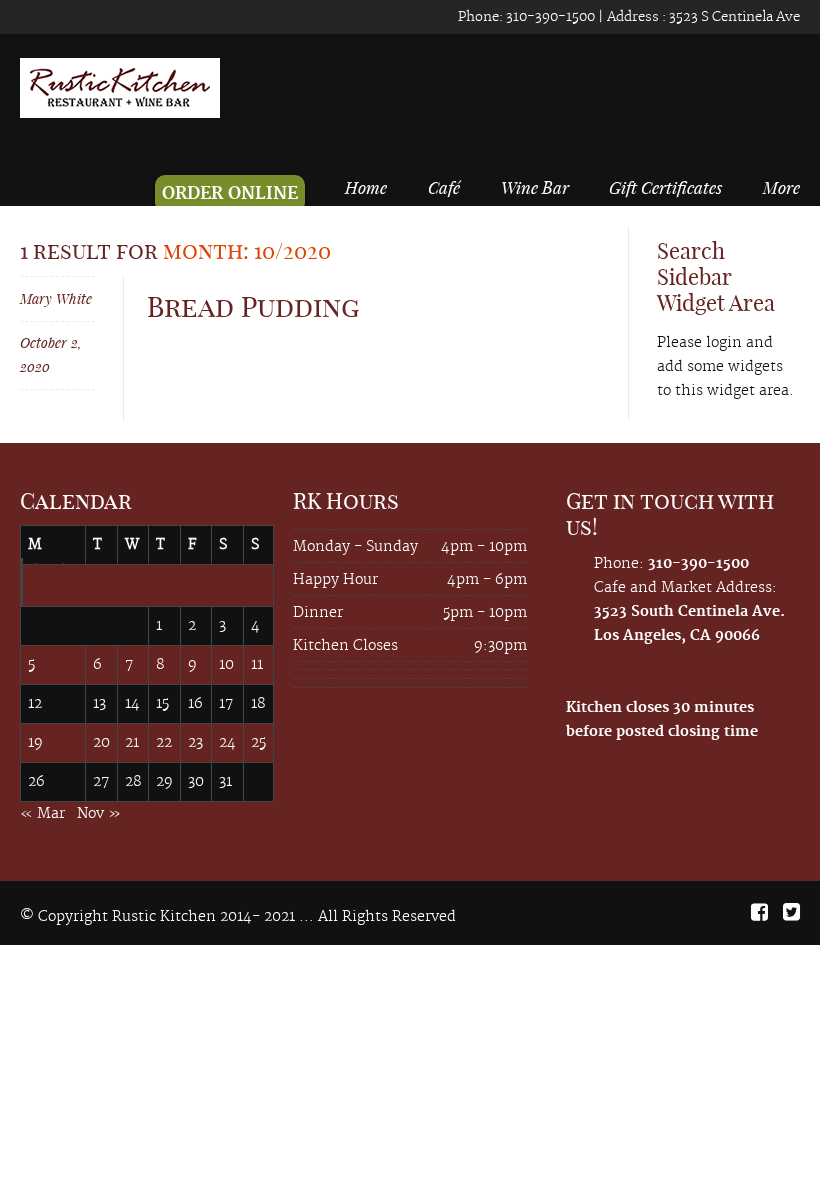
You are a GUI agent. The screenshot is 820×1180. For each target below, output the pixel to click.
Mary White (56, 298)
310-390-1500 (549, 17)
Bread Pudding (253, 306)
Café (444, 187)
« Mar (42, 814)
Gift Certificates (665, 187)
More (781, 187)
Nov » (99, 814)
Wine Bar (535, 187)
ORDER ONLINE (230, 194)
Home (366, 187)
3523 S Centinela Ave (733, 17)
